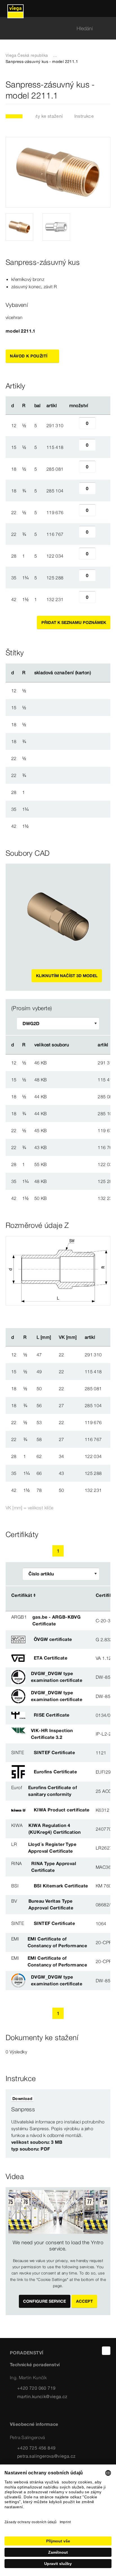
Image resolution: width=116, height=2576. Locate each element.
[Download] (79, 1062)
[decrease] (73, 425)
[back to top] (106, 2351)
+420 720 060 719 (36, 2388)
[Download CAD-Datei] (78, 1045)
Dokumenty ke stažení (40, 116)
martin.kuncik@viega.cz (42, 2396)
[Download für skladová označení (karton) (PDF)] (95, 673)
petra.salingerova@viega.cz (46, 2456)
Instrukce (84, 116)
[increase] (102, 425)
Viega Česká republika (27, 55)
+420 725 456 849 (36, 2448)
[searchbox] (53, 28)
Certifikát (22, 1595)
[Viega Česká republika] (15, 8)
